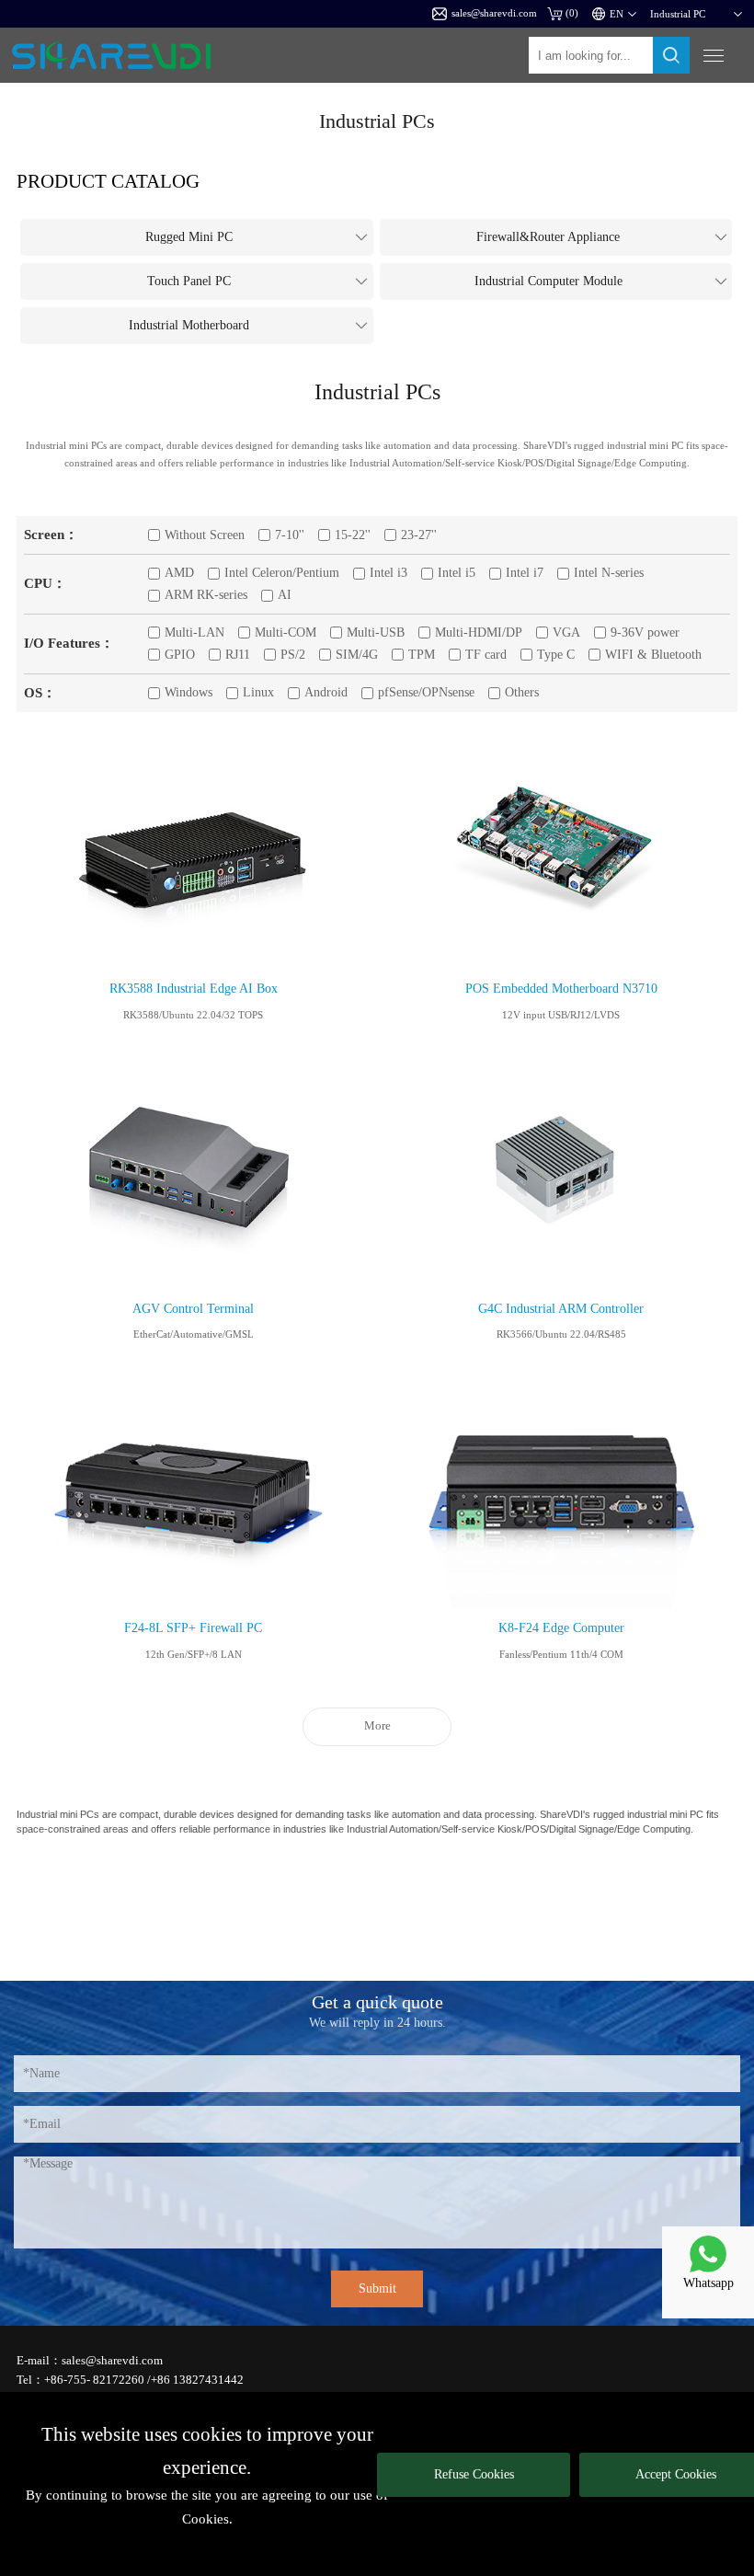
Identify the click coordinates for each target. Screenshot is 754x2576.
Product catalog (108, 181)
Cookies (206, 2519)
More (377, 1726)
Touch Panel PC (189, 281)
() (572, 13)
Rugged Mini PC (189, 237)
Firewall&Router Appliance (548, 237)
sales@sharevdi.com (494, 13)
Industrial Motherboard (189, 325)
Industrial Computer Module (548, 281)
